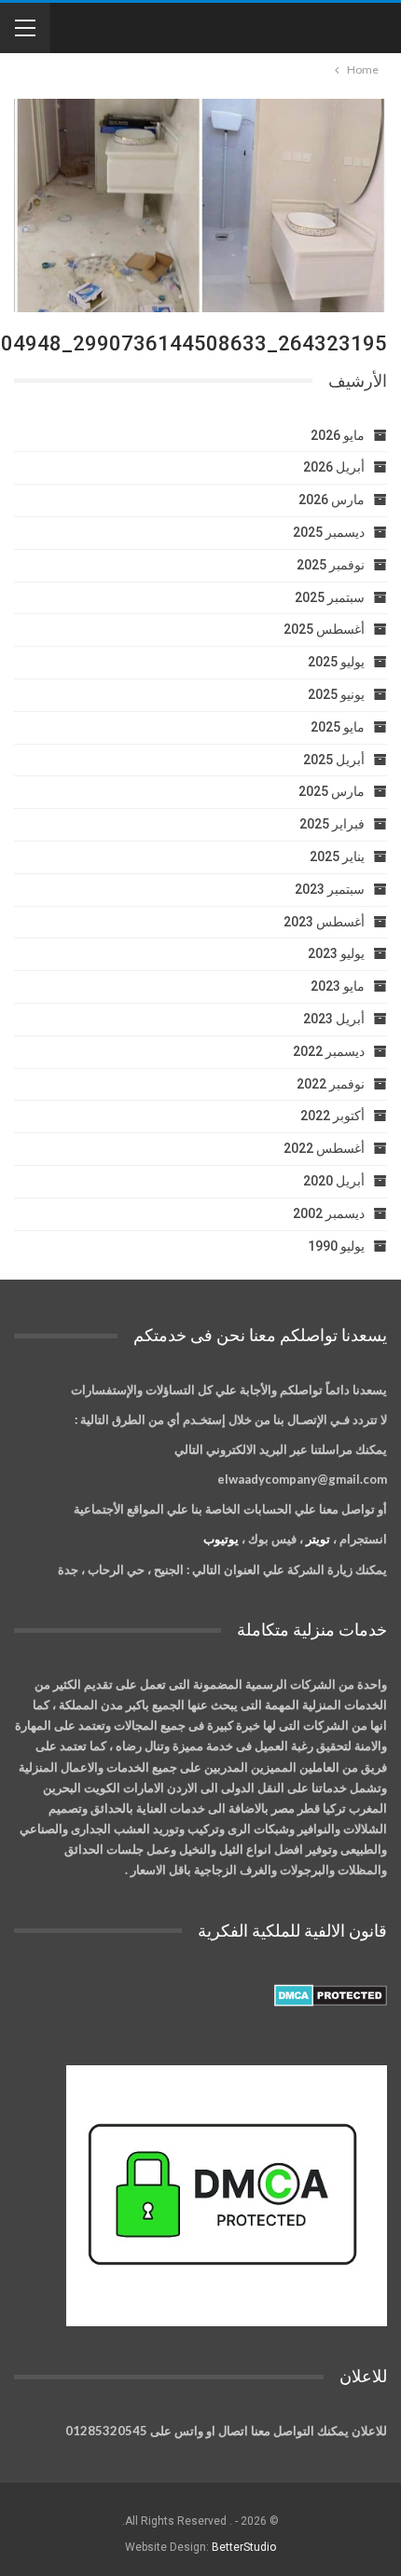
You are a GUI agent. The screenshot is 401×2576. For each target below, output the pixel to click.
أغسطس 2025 (324, 629)
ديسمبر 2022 (329, 1051)
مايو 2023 (338, 986)
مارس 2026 (332, 500)
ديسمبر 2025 (329, 532)
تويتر (318, 1539)
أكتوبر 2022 (332, 1116)
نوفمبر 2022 (331, 1084)
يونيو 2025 (336, 694)
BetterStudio (244, 2547)
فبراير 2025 (332, 824)
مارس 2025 (332, 791)
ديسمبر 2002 (329, 1213)
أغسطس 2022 (324, 1148)
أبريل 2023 (334, 1019)
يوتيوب (221, 1539)
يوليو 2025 (336, 662)
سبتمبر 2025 (330, 597)
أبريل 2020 (334, 1181)
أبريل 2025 (334, 760)
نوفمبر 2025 (331, 565)
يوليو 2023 (336, 953)
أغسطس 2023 (324, 922)
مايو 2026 (338, 435)
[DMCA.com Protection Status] (331, 1995)
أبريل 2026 (334, 467)
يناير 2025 (337, 856)
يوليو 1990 (336, 1246)
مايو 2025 (338, 727)
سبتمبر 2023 (330, 889)
